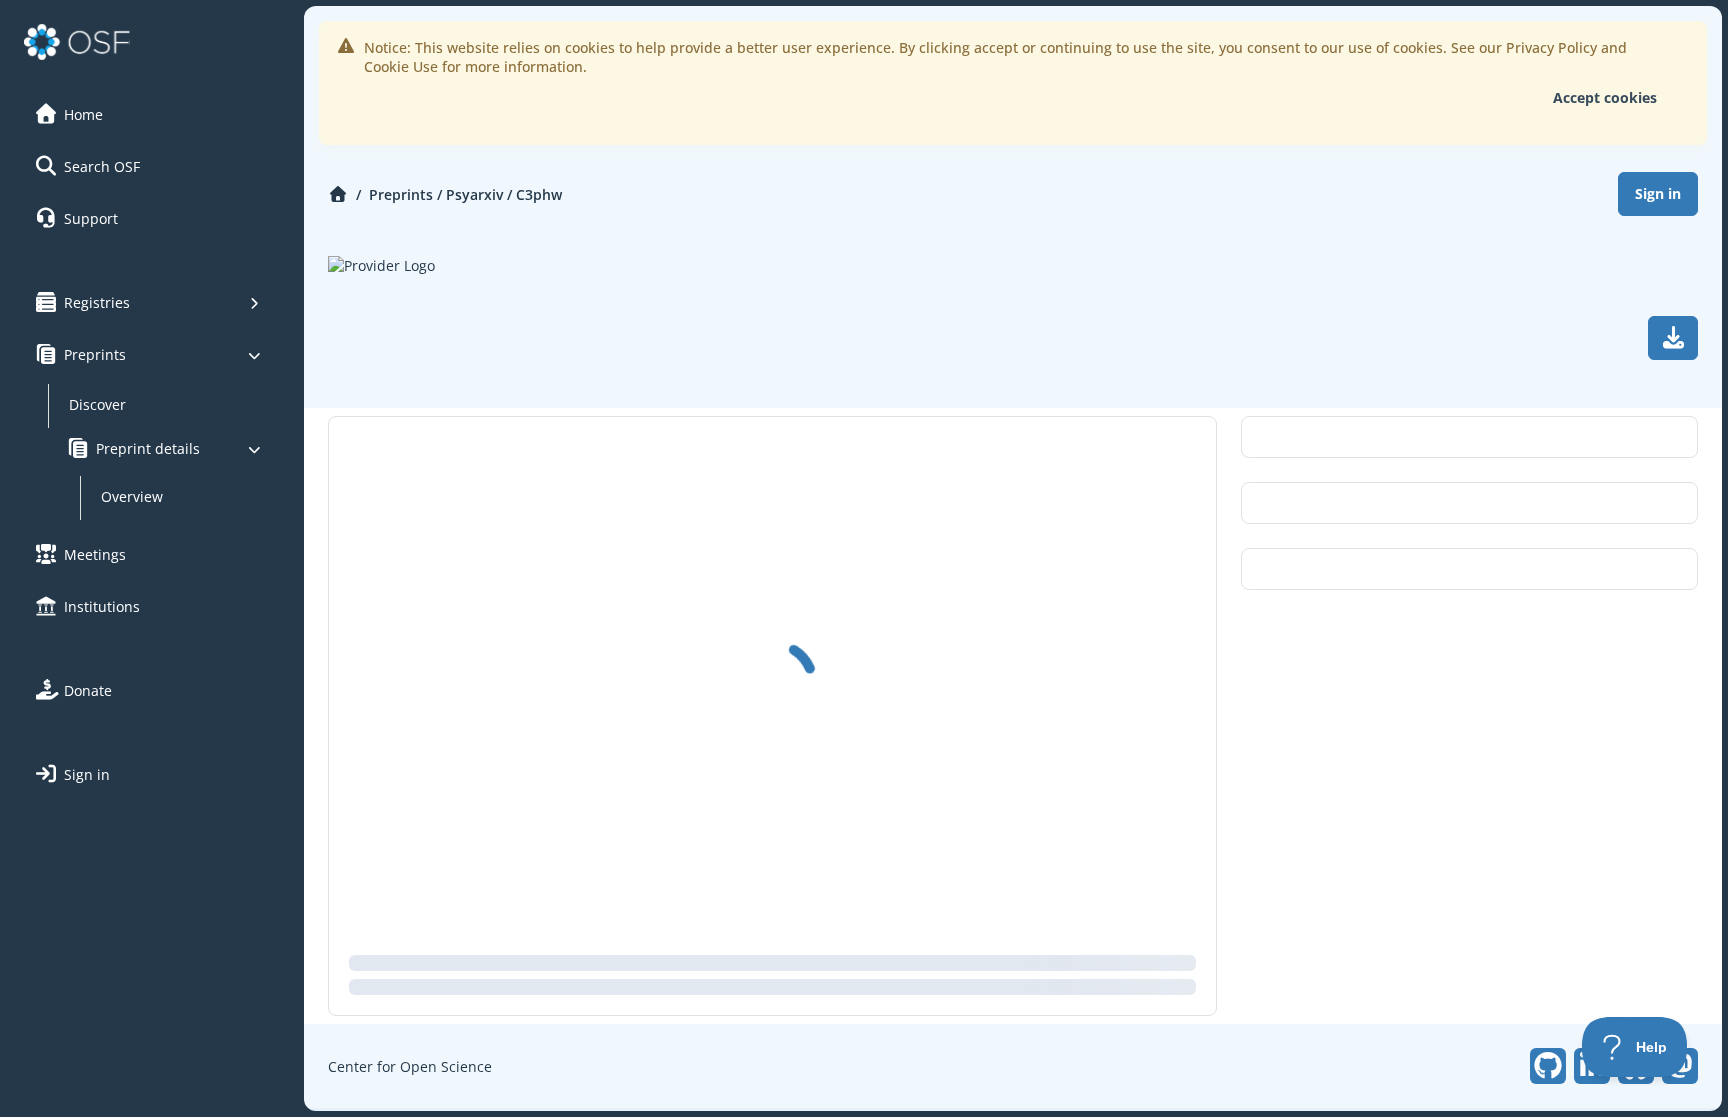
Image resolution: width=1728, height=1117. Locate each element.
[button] (149, 114)
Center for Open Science (410, 1066)
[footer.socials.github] (1548, 1066)
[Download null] (1673, 338)
